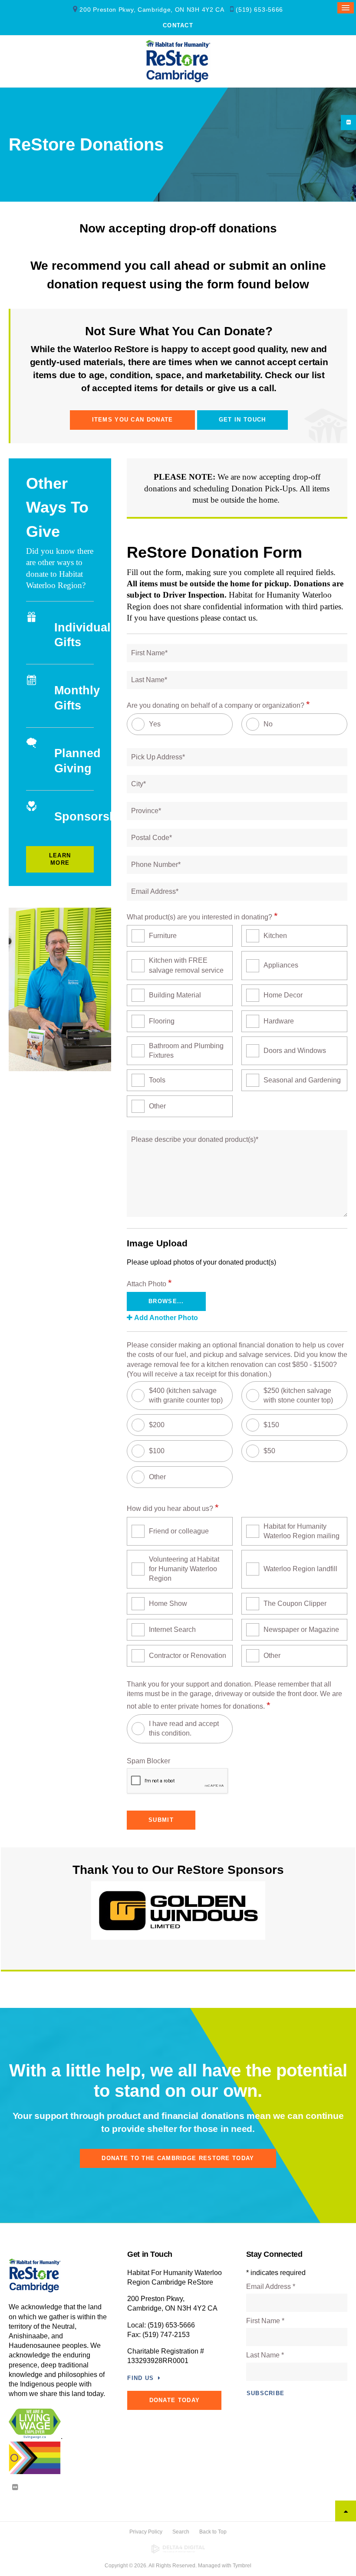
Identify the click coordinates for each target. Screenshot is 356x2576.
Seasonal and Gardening (302, 1080)
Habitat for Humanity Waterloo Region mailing (302, 1531)
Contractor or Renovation (188, 1656)
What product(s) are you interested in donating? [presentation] (202, 916)
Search (181, 2532)
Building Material (175, 995)
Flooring (162, 1021)
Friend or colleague (179, 1531)
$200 (157, 1425)
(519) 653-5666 (259, 10)
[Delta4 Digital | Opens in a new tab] (178, 2549)
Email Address (271, 2287)
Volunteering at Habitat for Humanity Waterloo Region (184, 1569)
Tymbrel (242, 2566)
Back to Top (213, 2532)
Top (346, 2511)
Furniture (163, 936)
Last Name (265, 2355)
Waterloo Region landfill (300, 1569)
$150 (271, 1425)
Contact (178, 25)
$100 (157, 1451)
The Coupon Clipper (295, 1603)
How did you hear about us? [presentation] (173, 1508)
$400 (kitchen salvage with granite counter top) (186, 1395)
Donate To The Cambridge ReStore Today (178, 2158)
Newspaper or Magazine (301, 1630)
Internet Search (172, 1630)
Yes (155, 724)
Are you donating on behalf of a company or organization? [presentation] (218, 704)
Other (157, 1106)
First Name (265, 2321)
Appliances (281, 965)
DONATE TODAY (175, 2400)
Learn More (60, 859)
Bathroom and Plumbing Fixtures (186, 1051)
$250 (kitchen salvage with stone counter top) (298, 1395)
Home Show (168, 1603)
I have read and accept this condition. (184, 1728)
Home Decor (283, 995)
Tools (157, 1080)
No (268, 724)
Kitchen (275, 936)
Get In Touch (242, 420)
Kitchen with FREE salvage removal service (186, 965)
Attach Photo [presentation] (149, 1283)
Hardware (279, 1021)
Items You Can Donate (133, 420)
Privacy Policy (146, 2532)
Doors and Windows (295, 1051)
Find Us (140, 2378)
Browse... (166, 1301)
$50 (269, 1451)
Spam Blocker (148, 1761)
